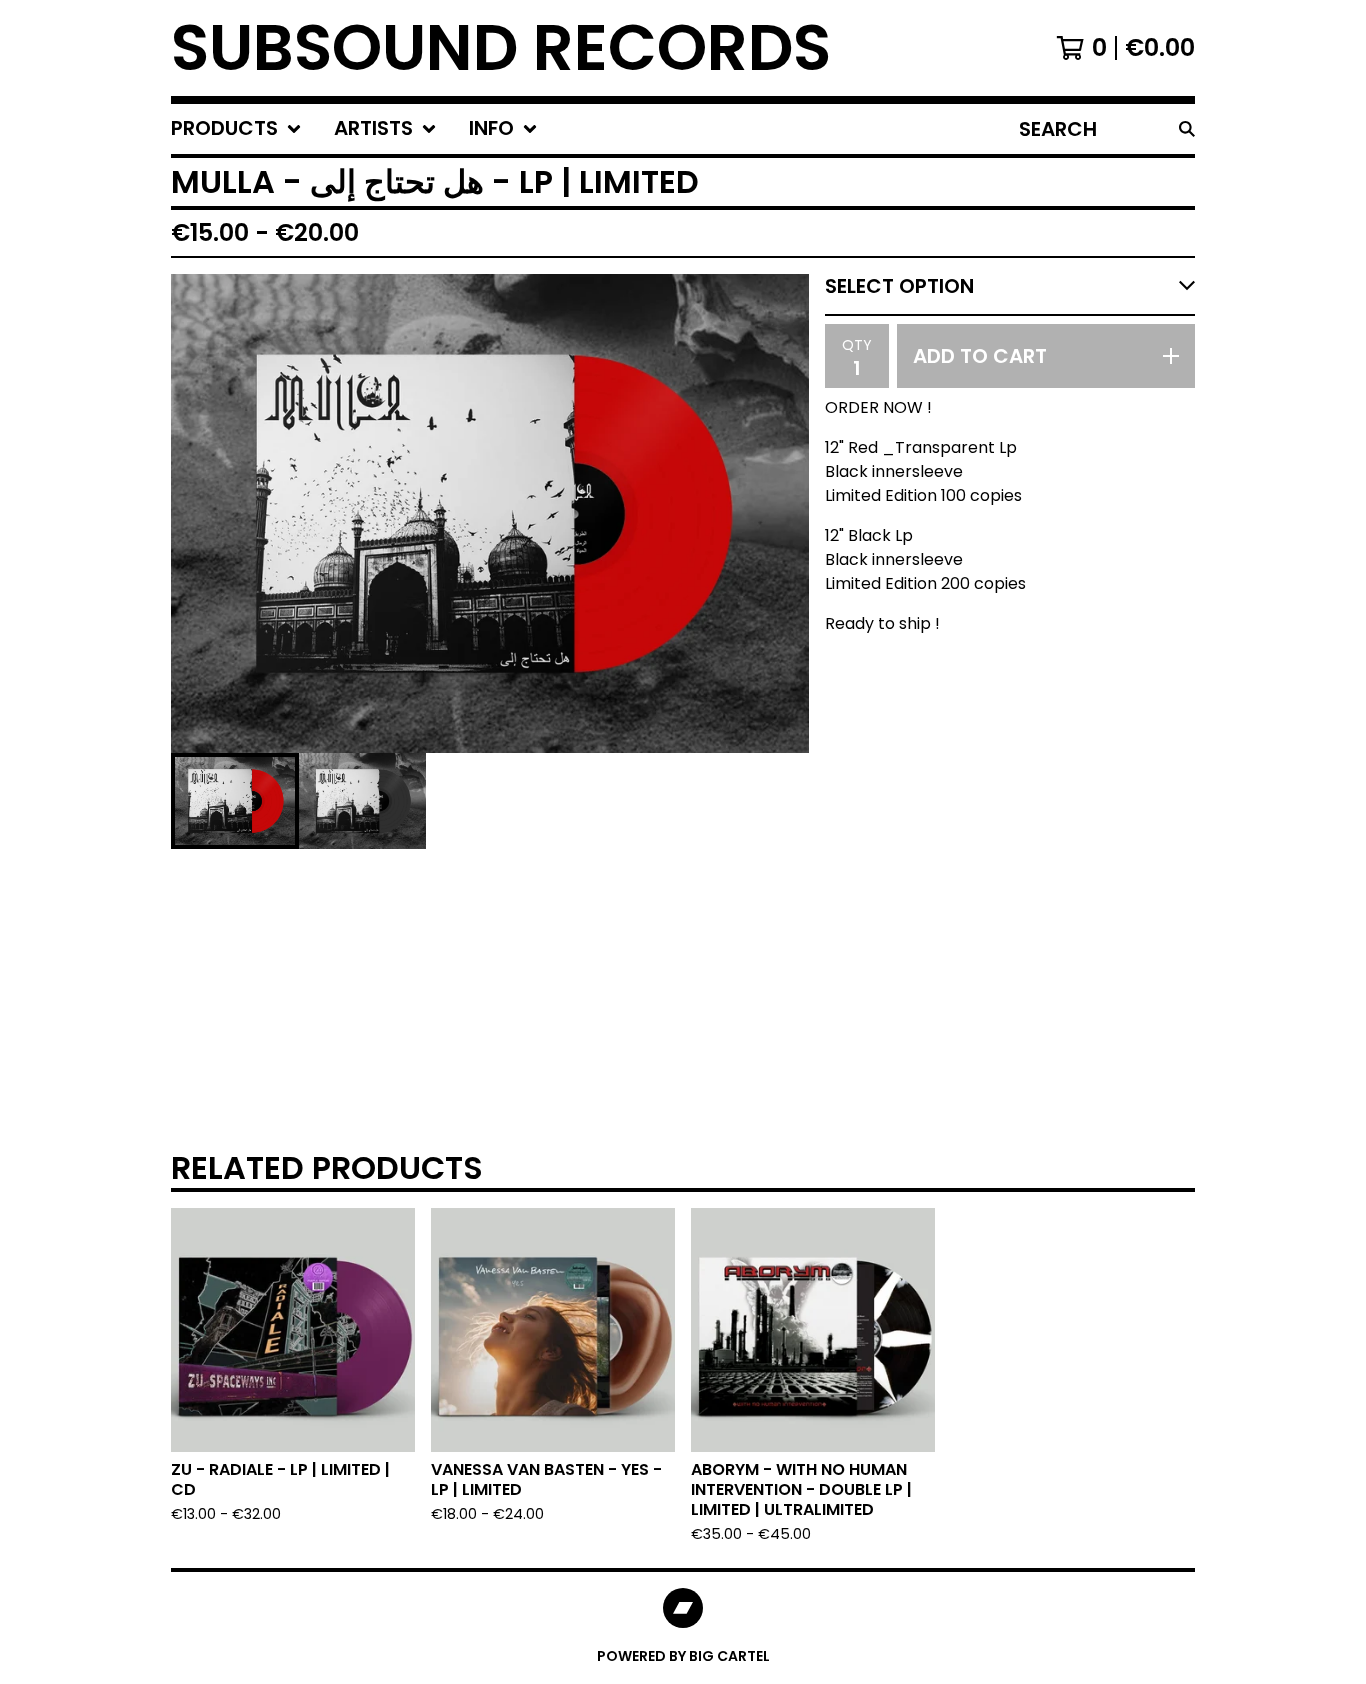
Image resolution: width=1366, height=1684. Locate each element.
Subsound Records (501, 48)
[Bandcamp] (683, 1608)
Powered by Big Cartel (683, 1656)
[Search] (1187, 129)
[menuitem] (236, 129)
